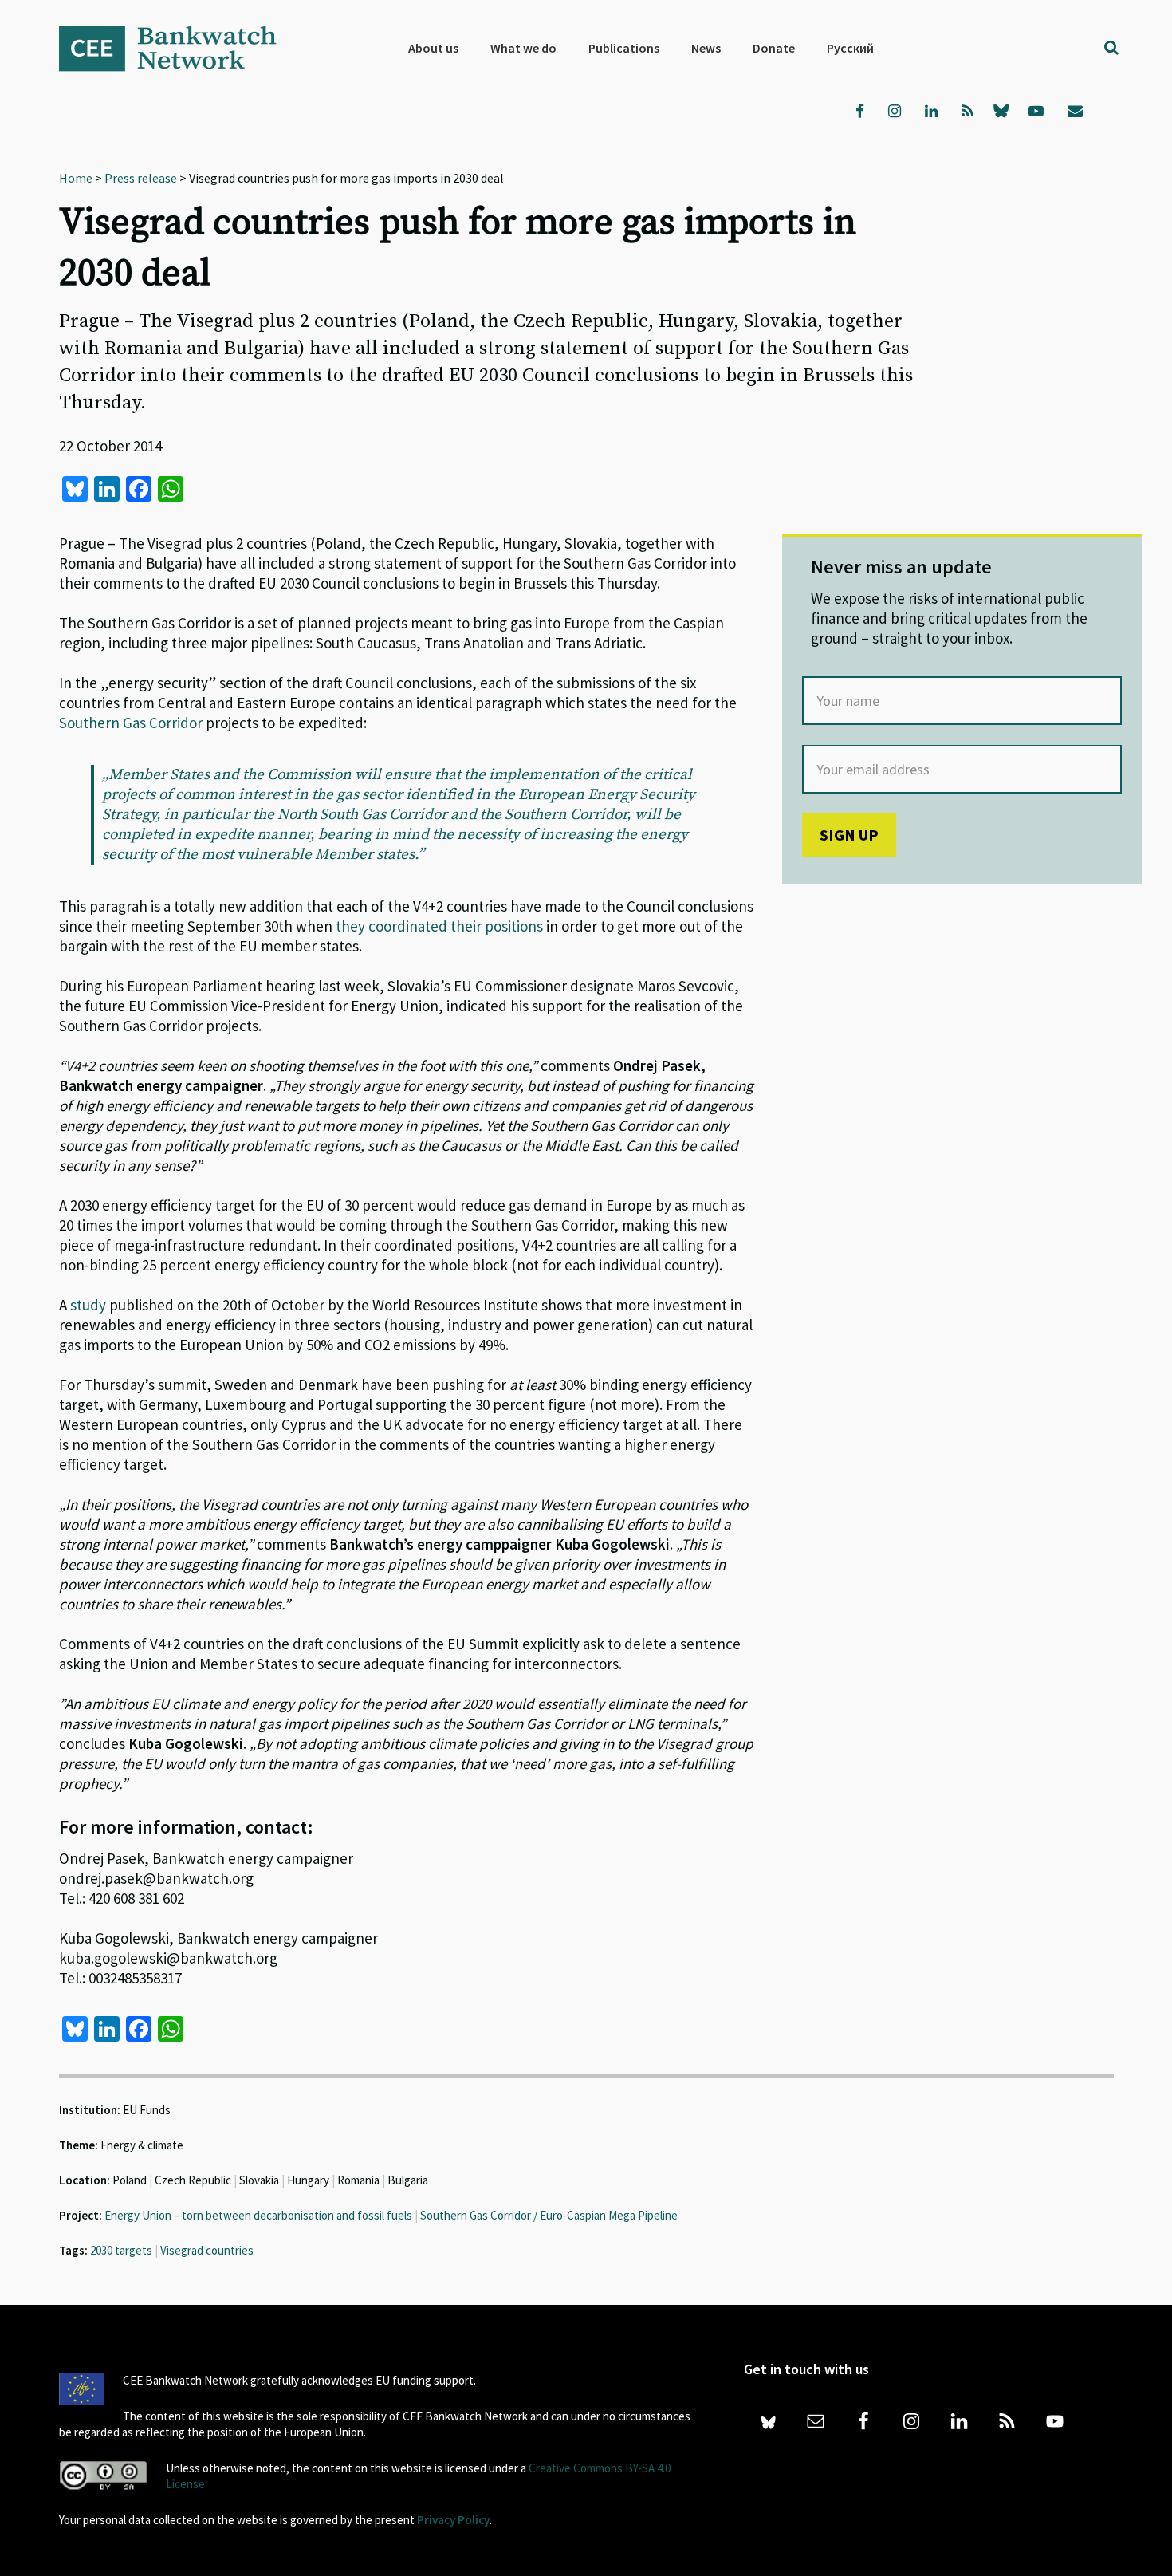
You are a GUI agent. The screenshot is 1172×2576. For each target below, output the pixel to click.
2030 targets (121, 2250)
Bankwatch (179, 48)
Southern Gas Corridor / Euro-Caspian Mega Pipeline (549, 2215)
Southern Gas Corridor (131, 723)
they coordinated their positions (439, 926)
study (88, 1305)
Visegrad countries (207, 2250)
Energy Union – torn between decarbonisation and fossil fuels (258, 2215)
